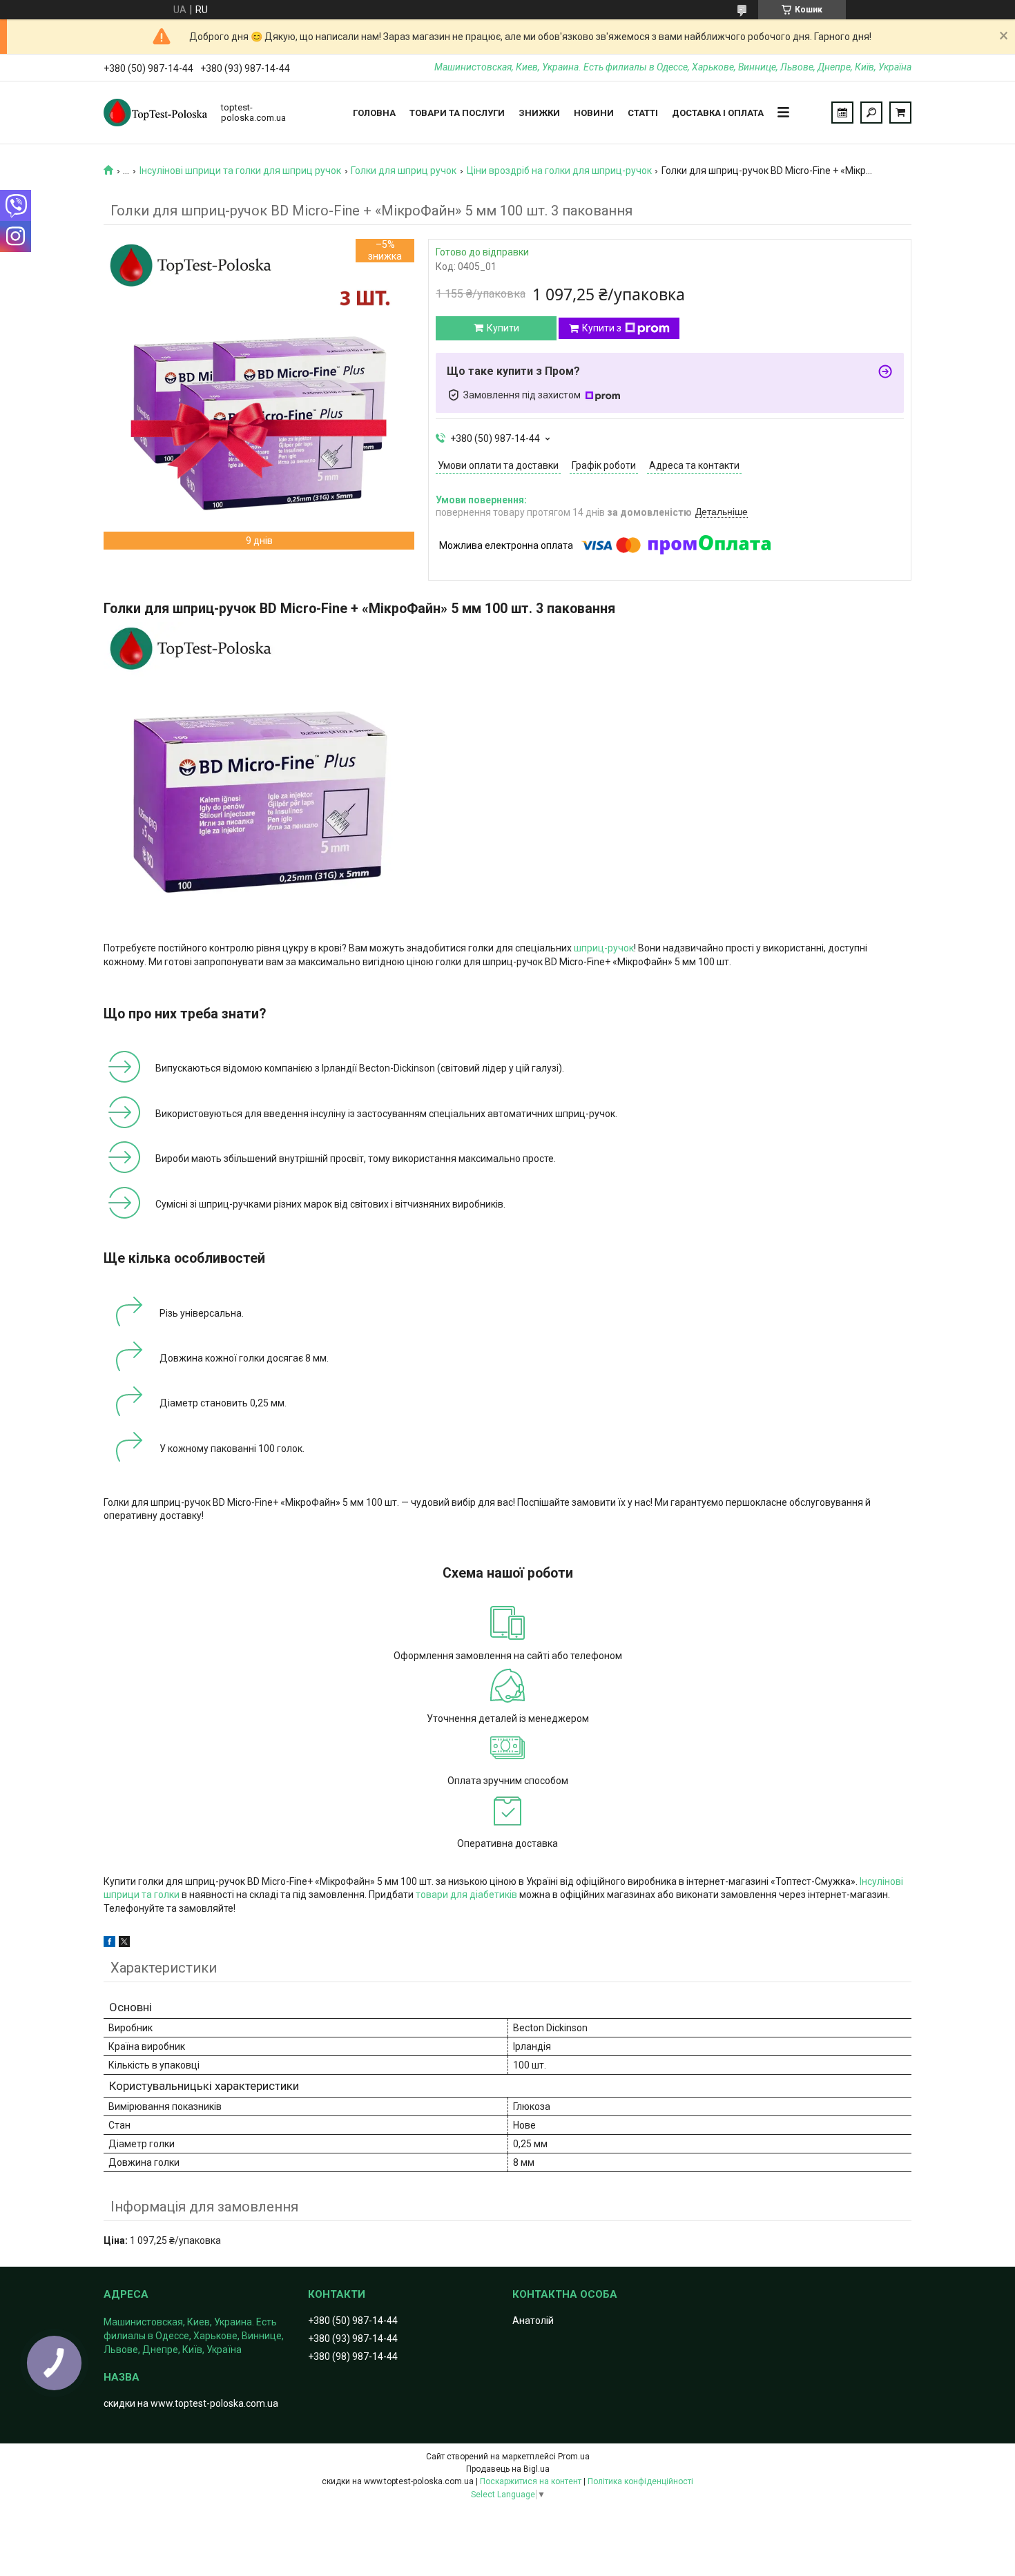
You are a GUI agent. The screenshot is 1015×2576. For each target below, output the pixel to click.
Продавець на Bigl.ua (508, 2469)
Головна (374, 113)
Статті (643, 113)
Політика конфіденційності (640, 2481)
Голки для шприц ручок (404, 171)
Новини (594, 113)
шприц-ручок (604, 948)
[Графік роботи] (842, 113)
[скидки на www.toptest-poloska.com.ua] (155, 113)
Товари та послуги (457, 113)
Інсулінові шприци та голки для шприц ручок (240, 171)
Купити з (602, 328)
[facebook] (109, 1944)
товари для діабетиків (466, 1895)
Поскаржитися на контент (531, 2481)
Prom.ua (574, 2457)
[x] (124, 1944)
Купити (503, 328)
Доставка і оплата (718, 113)
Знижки (539, 113)
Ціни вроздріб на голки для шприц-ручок (559, 171)
